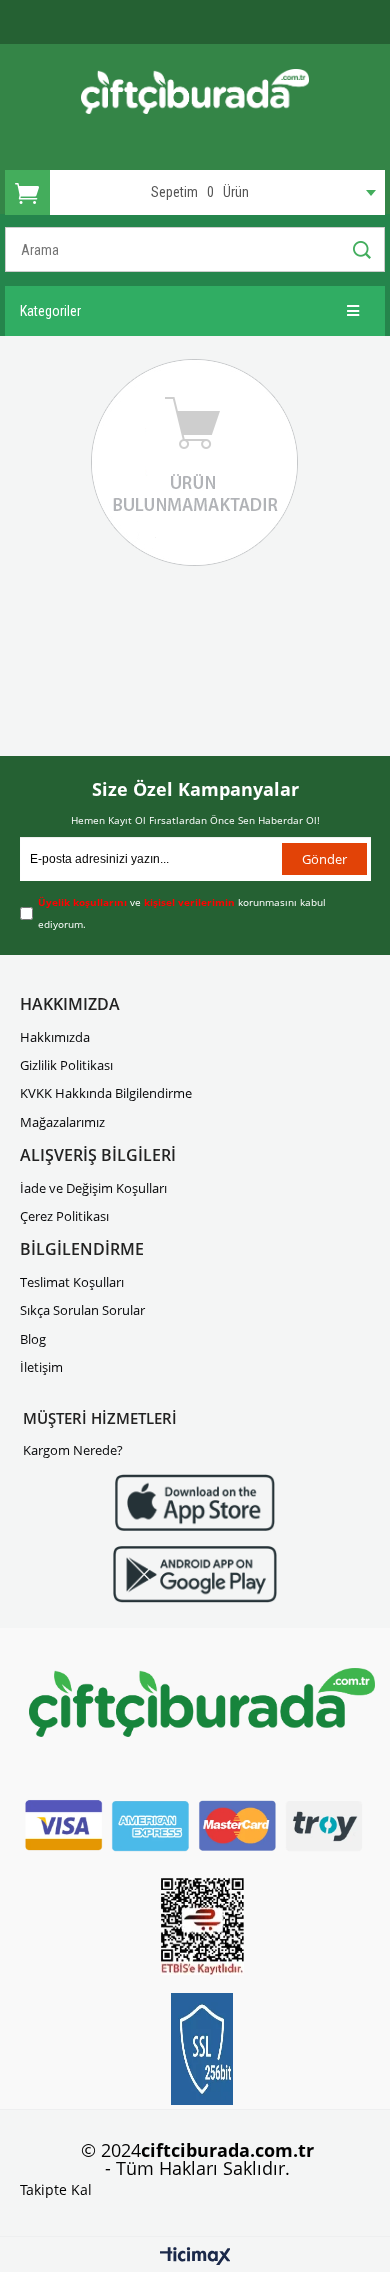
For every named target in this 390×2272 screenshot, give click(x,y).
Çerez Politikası (64, 1216)
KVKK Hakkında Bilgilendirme (106, 1093)
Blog (33, 1339)
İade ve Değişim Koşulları (93, 1188)
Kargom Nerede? (73, 1450)
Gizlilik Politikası (66, 1065)
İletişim (41, 1367)
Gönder (324, 859)
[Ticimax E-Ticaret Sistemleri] (195, 2257)
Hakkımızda (55, 1037)
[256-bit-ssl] (202, 2049)
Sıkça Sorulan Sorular (82, 1310)
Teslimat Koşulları (72, 1282)
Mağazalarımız (62, 1122)
